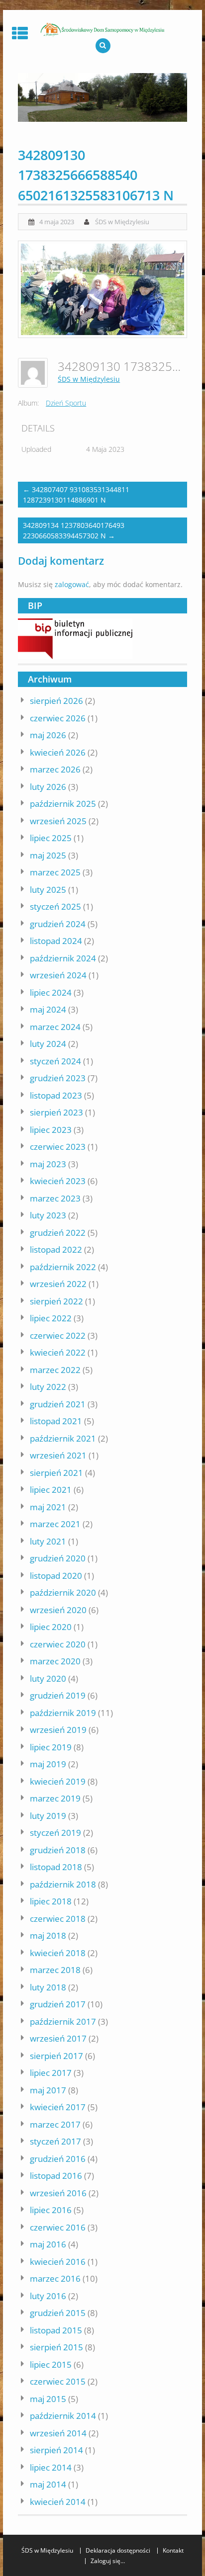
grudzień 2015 (58, 2313)
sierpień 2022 (56, 1301)
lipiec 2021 (51, 1490)
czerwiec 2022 (58, 1335)
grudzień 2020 (58, 1558)
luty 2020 (48, 1678)
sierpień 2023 (56, 1112)
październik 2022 (63, 1267)
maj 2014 (48, 2484)
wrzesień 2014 (58, 2433)
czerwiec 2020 (58, 1644)
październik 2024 (63, 958)
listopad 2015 (56, 2330)
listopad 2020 (56, 1576)
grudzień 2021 (58, 1404)
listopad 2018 (56, 1867)
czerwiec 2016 (58, 2227)
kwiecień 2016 (58, 2262)
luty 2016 (48, 2296)
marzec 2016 (55, 2278)
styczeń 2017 (55, 2141)
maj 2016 (48, 2244)
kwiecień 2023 (58, 1181)
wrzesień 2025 (58, 821)
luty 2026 (48, 787)
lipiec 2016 (51, 2210)
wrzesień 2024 (58, 975)
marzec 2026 (55, 769)
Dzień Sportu (66, 403)
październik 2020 (63, 1592)
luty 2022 (48, 1387)
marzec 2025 (55, 872)
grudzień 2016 (58, 2159)
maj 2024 (48, 1009)
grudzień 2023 (58, 1078)
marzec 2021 (55, 1524)
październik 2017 (63, 2021)
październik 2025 (63, 804)
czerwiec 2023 (58, 1147)
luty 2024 (48, 1044)
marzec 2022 (55, 1370)
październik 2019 (63, 1713)
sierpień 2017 (56, 2056)
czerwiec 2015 (58, 2381)
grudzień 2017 (58, 2004)
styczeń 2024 (55, 1061)
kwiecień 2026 (58, 752)
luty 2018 (48, 1987)
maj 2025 (48, 855)
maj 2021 (48, 1507)
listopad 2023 (56, 1095)
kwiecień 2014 (58, 2502)
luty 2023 (48, 1215)
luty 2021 (48, 1541)
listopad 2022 (56, 1249)
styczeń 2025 (55, 906)
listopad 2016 (56, 2176)
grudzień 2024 (58, 924)
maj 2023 (48, 1164)
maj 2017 (48, 2090)
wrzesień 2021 (58, 1455)
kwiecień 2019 (58, 1781)
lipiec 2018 (51, 1901)
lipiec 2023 (51, 1130)
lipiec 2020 (51, 1627)
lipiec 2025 (51, 838)
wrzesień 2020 (58, 1610)
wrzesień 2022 (58, 1284)
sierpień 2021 (56, 1473)
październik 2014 (63, 2416)
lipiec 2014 (51, 2467)
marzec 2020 (55, 1661)
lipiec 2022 (51, 1318)
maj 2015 (48, 2399)
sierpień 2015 (56, 2347)
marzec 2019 (55, 1798)
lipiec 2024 (51, 992)
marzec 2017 (55, 2124)
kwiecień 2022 (58, 1352)
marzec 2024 (55, 1027)
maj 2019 (48, 1764)
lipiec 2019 (51, 1747)
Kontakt (173, 2551)
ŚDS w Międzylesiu (122, 222)
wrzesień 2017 (58, 2038)
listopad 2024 (56, 941)
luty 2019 (48, 1816)
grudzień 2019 (58, 1695)
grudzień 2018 (58, 1850)
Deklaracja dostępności (118, 2551)
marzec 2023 (55, 1198)
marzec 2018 (55, 1970)
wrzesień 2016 (58, 2193)
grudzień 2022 (58, 1233)
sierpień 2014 (56, 2450)
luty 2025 (48, 890)
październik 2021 (63, 1438)
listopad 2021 (56, 1421)
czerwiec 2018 (58, 1919)
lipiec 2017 (51, 2073)
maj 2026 (48, 735)
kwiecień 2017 (58, 2107)
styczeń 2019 (55, 1833)
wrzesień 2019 (58, 1730)
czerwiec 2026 (58, 718)
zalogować (72, 584)
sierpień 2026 (56, 701)
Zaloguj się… (108, 2561)
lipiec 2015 (51, 2364)
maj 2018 (48, 1935)
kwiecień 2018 (58, 1953)
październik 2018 (63, 1884)
